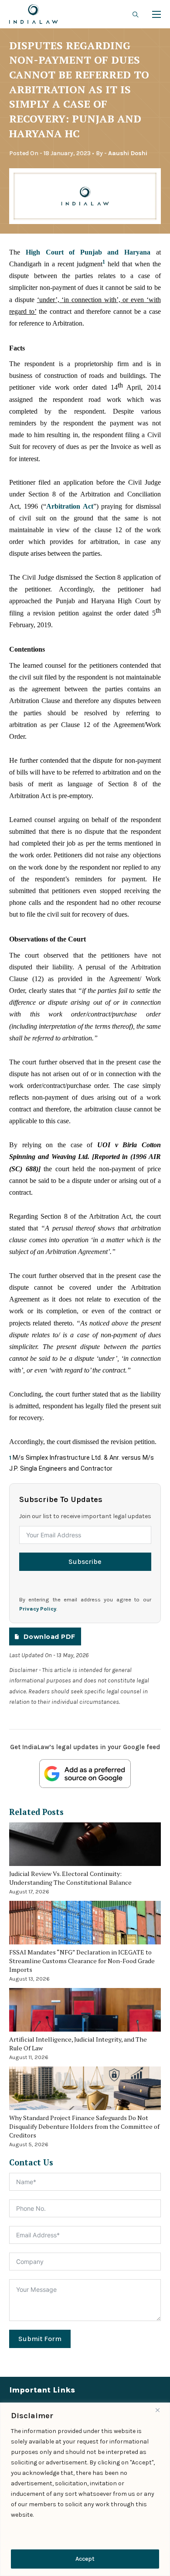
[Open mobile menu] (156, 14)
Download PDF (49, 1637)
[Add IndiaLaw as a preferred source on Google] (85, 1774)
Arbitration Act (70, 506)
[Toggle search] (136, 14)
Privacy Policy (38, 1609)
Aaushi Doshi (128, 153)
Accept (85, 2559)
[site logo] (34, 14)
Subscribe (85, 1562)
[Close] (161, 2410)
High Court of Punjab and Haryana (88, 252)
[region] (85, 2489)
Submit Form (40, 2339)
